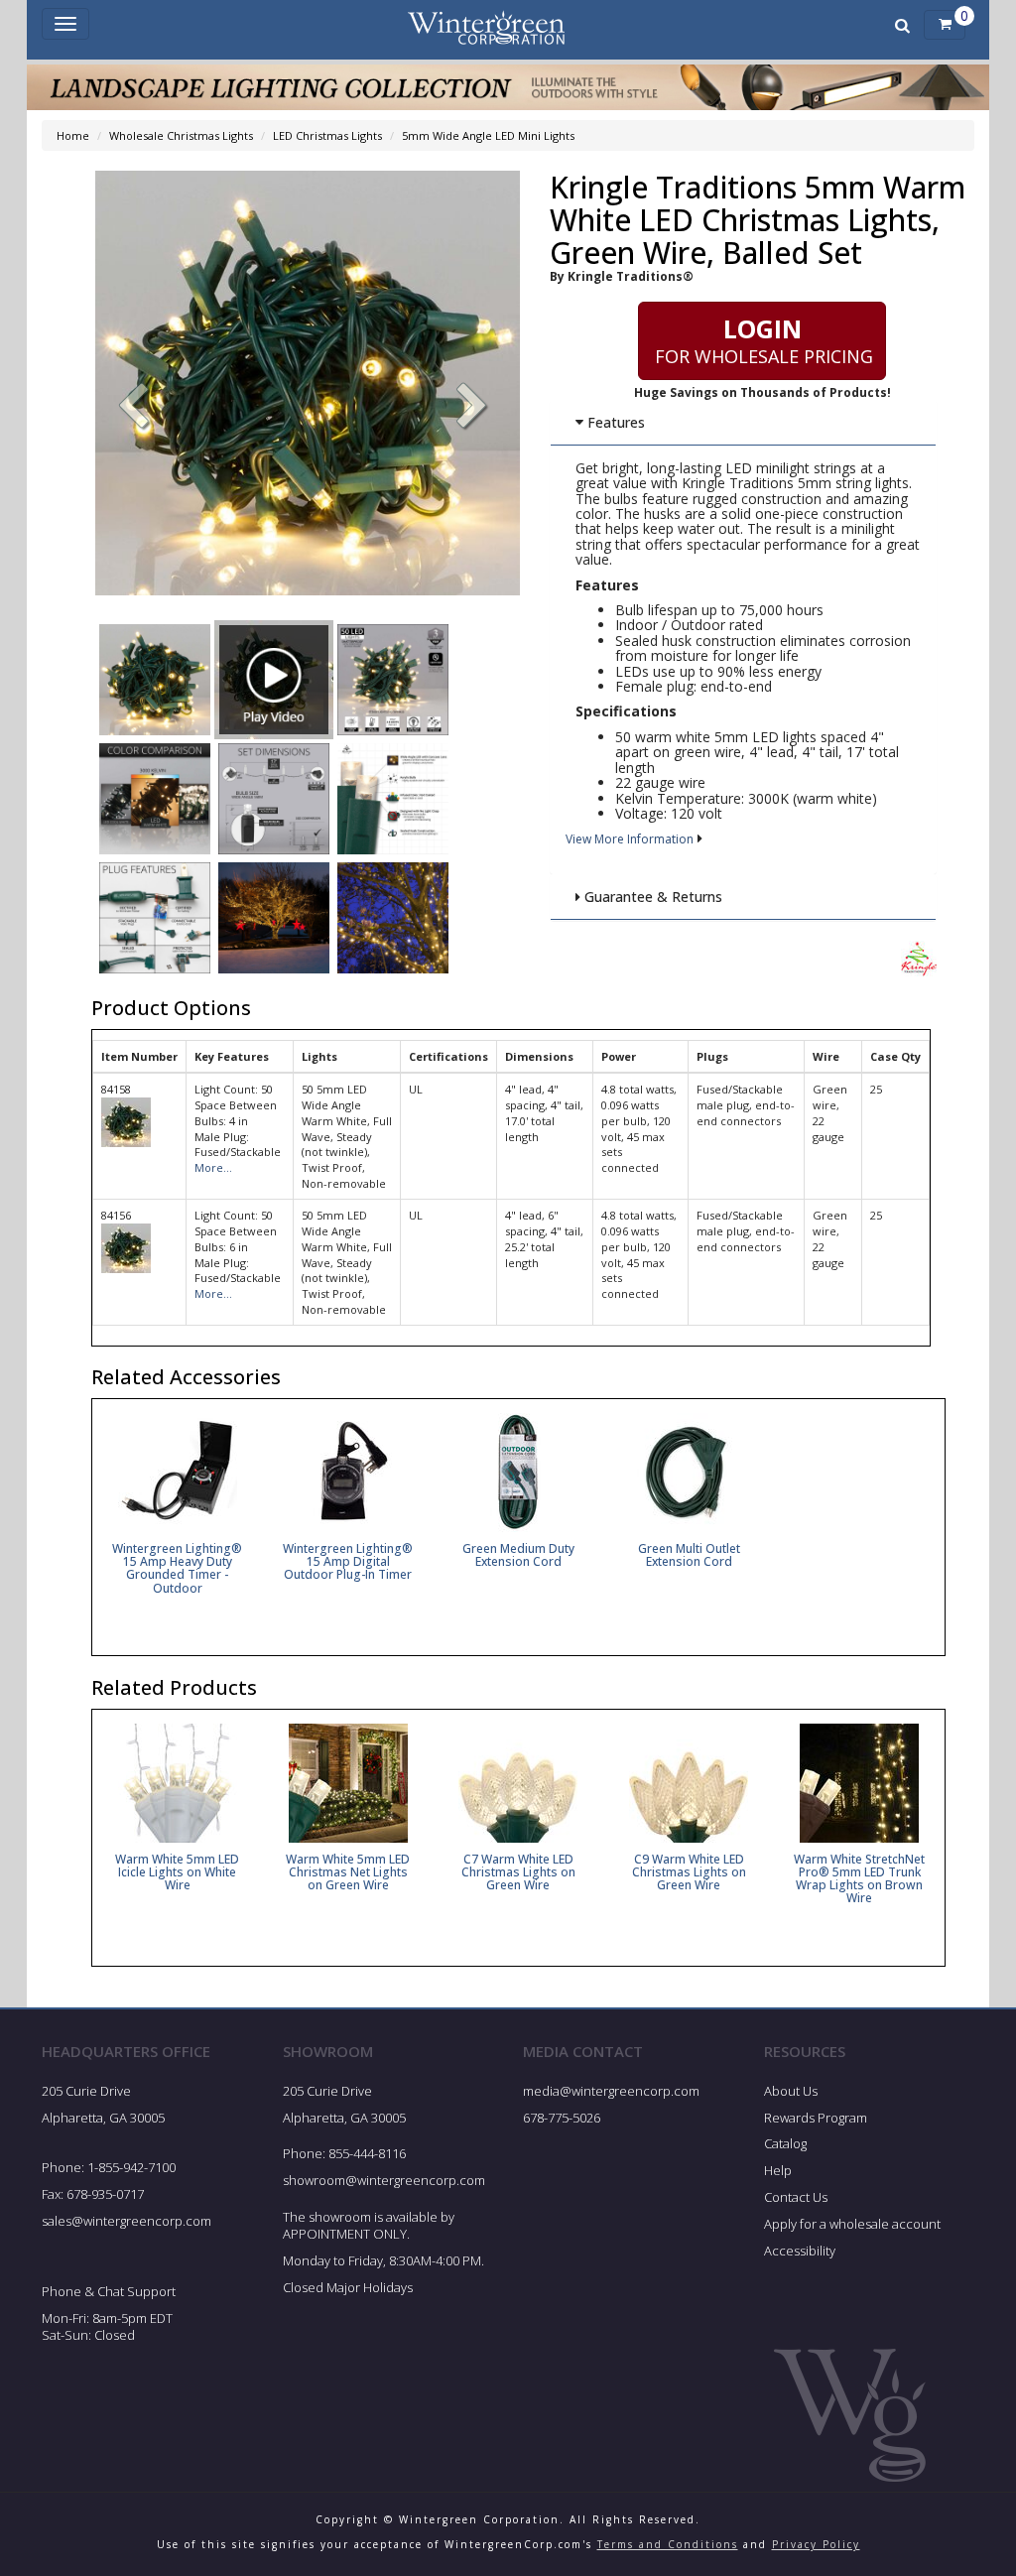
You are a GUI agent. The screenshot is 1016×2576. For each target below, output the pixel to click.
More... (213, 1167)
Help (778, 2170)
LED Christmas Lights (327, 135)
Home (73, 135)
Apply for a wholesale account (852, 2224)
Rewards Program (816, 2118)
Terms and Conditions (668, 2544)
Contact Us (796, 2197)
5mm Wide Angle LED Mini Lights (488, 135)
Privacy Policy (816, 2544)
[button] (472, 408)
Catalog (785, 2143)
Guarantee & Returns (651, 897)
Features (614, 422)
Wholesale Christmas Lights (181, 135)
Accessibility (800, 2251)
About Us (791, 2091)
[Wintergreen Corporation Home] (486, 25)
